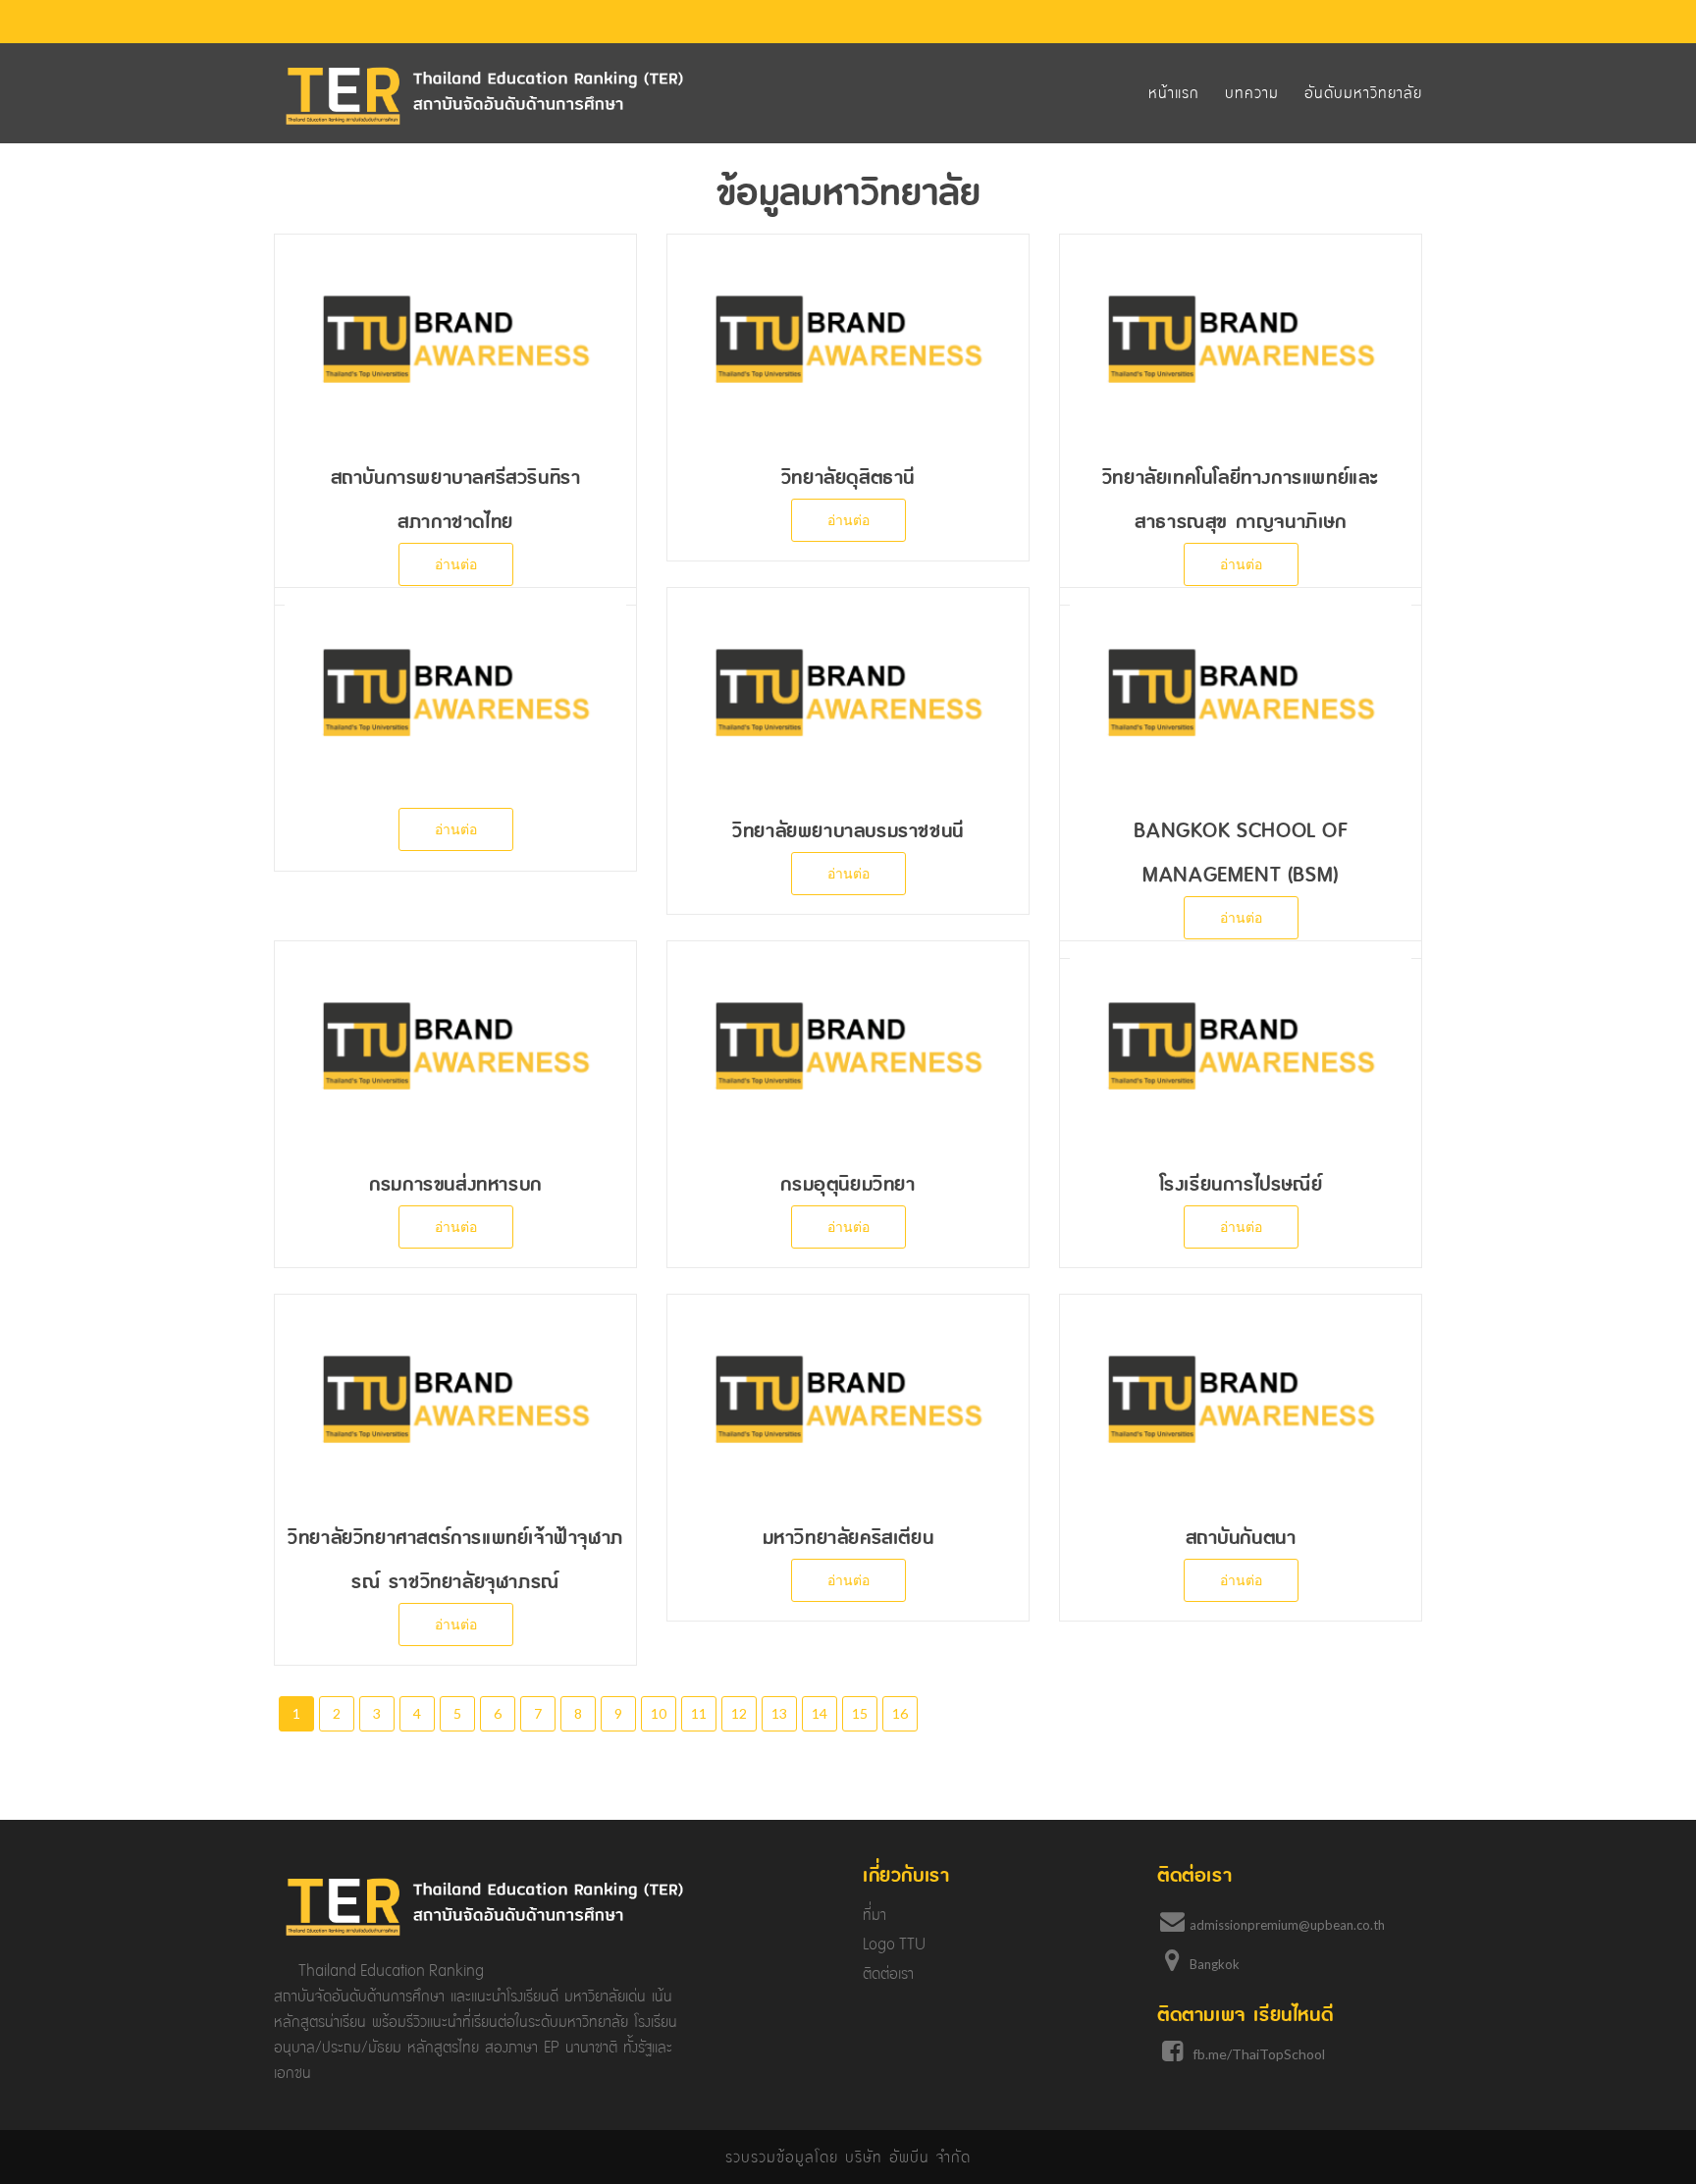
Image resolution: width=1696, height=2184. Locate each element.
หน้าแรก (1174, 93)
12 (739, 1713)
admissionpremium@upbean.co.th (1287, 1925)
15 (860, 1713)
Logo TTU (894, 1944)
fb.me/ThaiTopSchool (1259, 2054)
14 (820, 1713)
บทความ (1252, 93)
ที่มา (874, 1915)
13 (779, 1713)
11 (699, 1713)
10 (659, 1713)
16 (900, 1713)
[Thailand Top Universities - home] (485, 95)
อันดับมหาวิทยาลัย (1363, 93)
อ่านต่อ (456, 564)
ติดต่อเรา (888, 1973)
